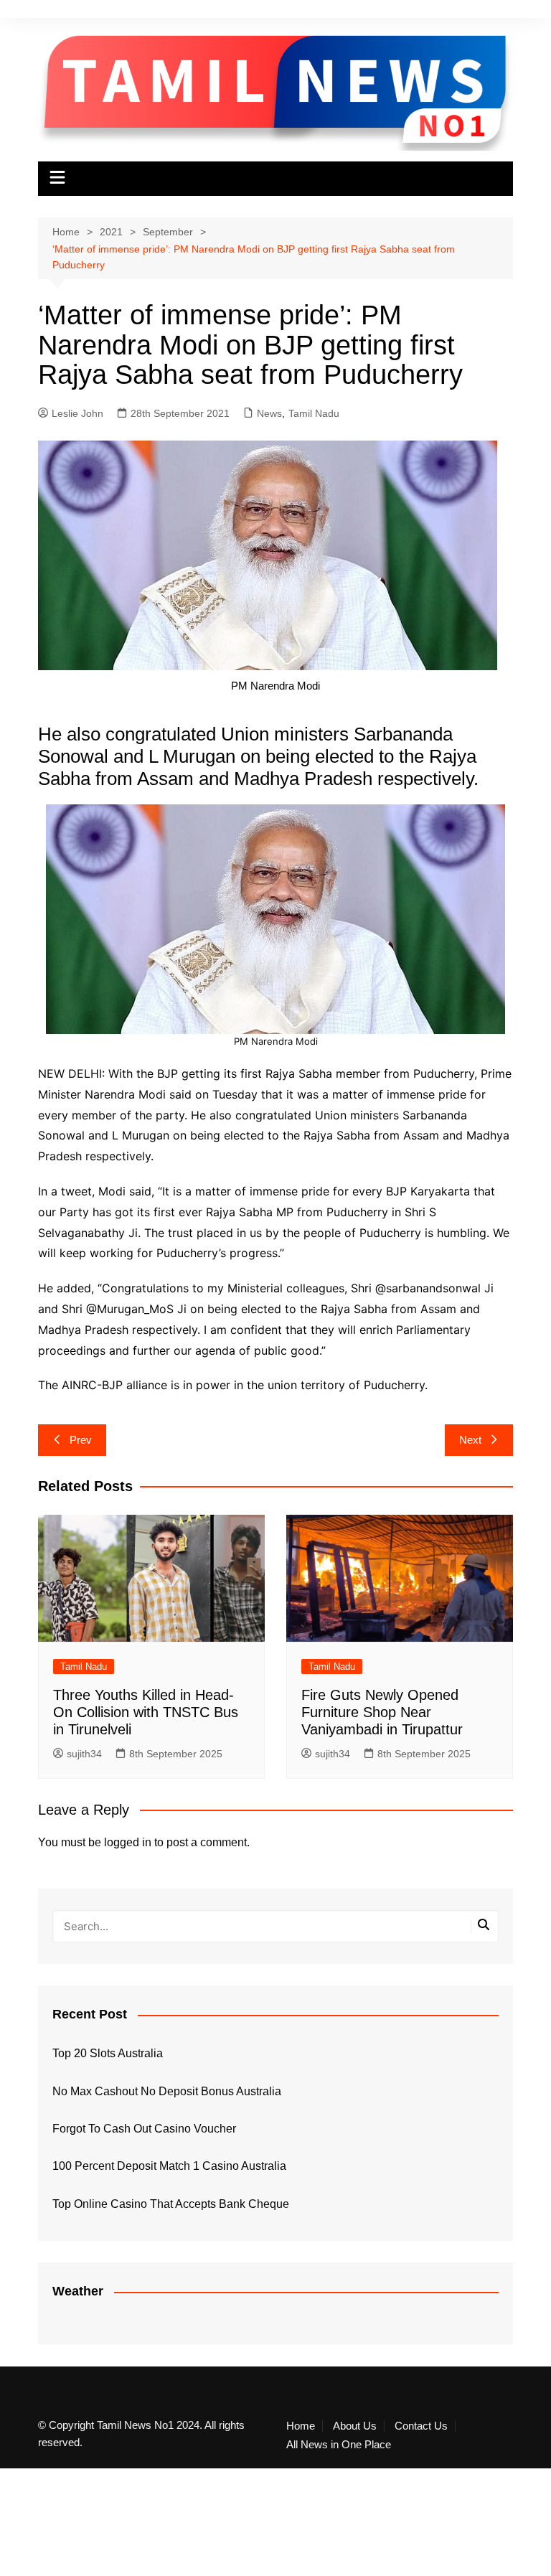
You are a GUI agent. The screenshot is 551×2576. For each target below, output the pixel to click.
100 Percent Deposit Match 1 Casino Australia (169, 2166)
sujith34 (84, 1754)
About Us (355, 2426)
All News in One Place (339, 2445)
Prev (81, 1440)
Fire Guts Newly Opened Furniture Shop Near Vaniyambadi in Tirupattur (382, 1712)
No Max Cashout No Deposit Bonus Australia (167, 2091)
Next (470, 1440)
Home (301, 2426)
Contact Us (421, 2426)
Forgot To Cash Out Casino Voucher (144, 2129)
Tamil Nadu (314, 413)
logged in (128, 1842)
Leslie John (77, 413)
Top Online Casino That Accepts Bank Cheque (171, 2204)
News (269, 413)
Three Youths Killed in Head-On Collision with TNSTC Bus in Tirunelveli (146, 1712)
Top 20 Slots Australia (108, 2053)
